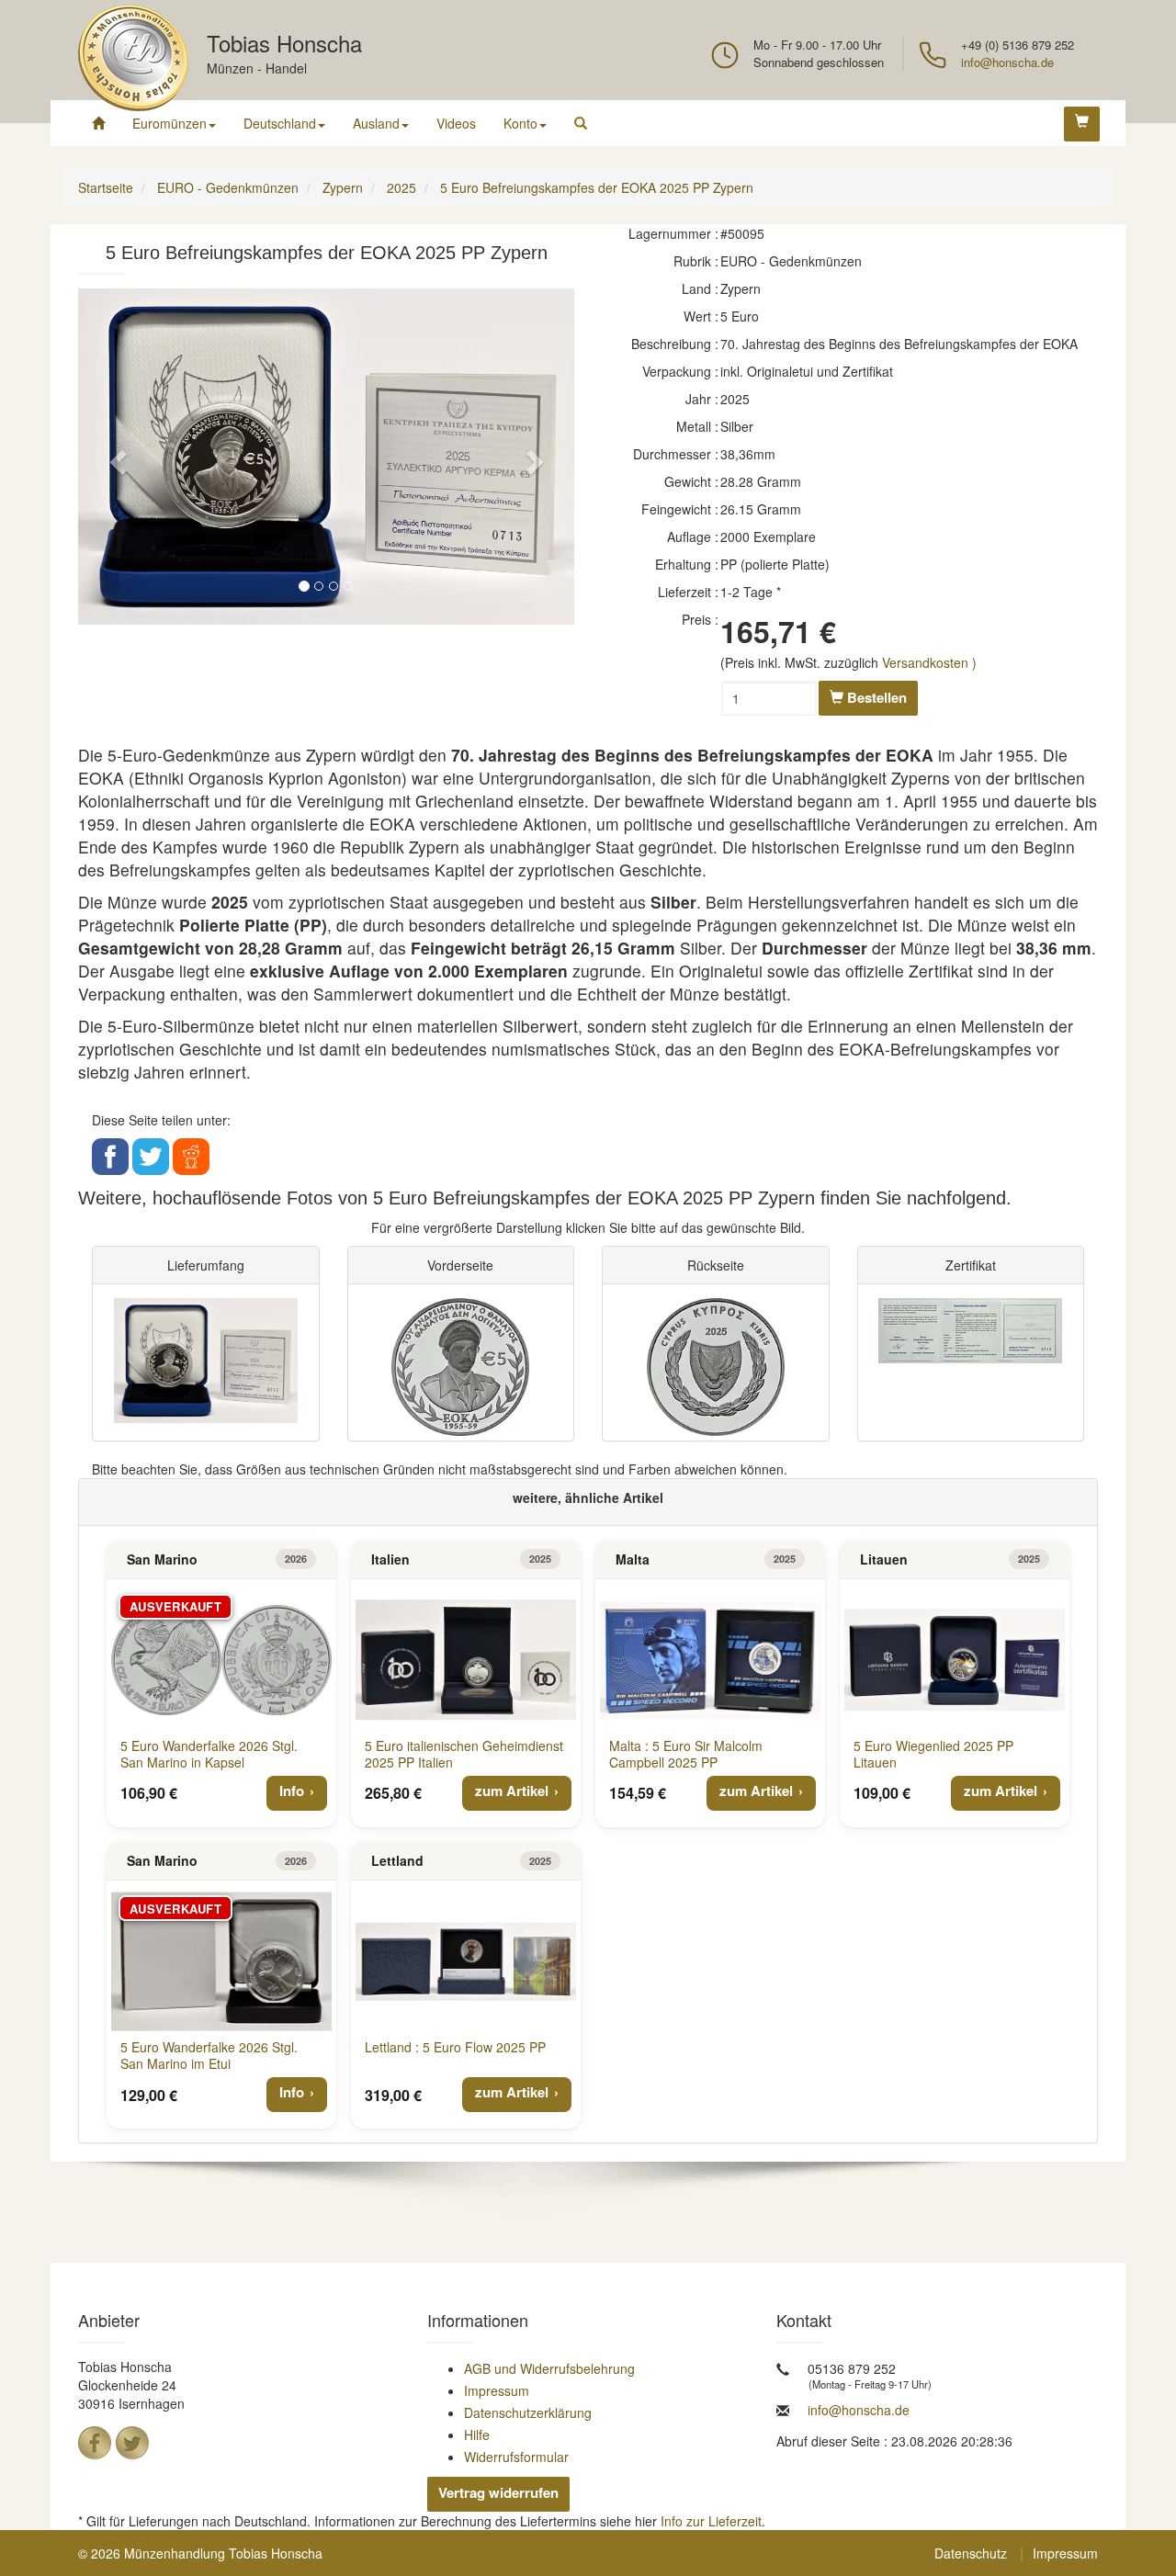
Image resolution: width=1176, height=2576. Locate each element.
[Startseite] (98, 123)
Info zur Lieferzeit (711, 2521)
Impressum (497, 2390)
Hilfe (477, 2435)
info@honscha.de (1007, 62)
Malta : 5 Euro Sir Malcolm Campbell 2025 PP (686, 1754)
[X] (132, 2443)
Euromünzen (170, 123)
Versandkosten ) (929, 662)
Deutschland (280, 123)
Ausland (376, 123)
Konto (520, 123)
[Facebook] (95, 2443)
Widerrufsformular (516, 2457)
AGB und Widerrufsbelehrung (549, 2368)
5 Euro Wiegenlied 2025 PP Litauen (933, 1754)
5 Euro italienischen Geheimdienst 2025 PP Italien (464, 1754)
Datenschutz (971, 2553)
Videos (456, 123)
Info (292, 1791)
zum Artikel (512, 1791)
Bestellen (875, 697)
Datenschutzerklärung (528, 2412)
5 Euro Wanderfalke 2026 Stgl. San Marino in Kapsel (209, 1754)
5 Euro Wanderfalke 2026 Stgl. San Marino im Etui (209, 2055)
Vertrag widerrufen (498, 2492)
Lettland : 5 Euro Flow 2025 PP (455, 2047)
